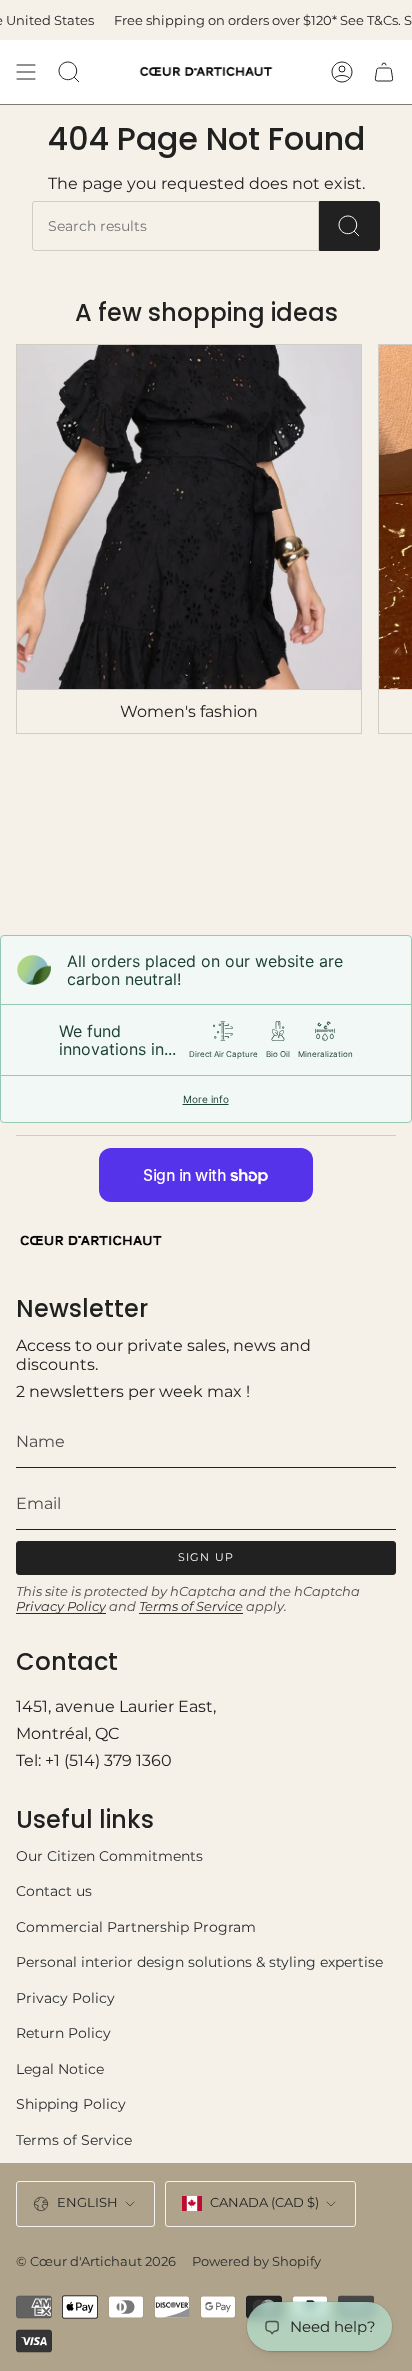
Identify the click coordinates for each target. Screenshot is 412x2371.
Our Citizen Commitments (109, 1856)
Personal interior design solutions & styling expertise (199, 1962)
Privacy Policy (61, 1606)
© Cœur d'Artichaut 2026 (96, 2261)
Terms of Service (191, 1606)
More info (206, 1099)
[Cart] (384, 72)
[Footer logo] (91, 1240)
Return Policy (63, 2033)
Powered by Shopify (256, 2261)
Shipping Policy (71, 2104)
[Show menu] (26, 72)
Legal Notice (60, 2069)
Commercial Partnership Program (136, 1927)
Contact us (54, 1891)
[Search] (349, 226)
